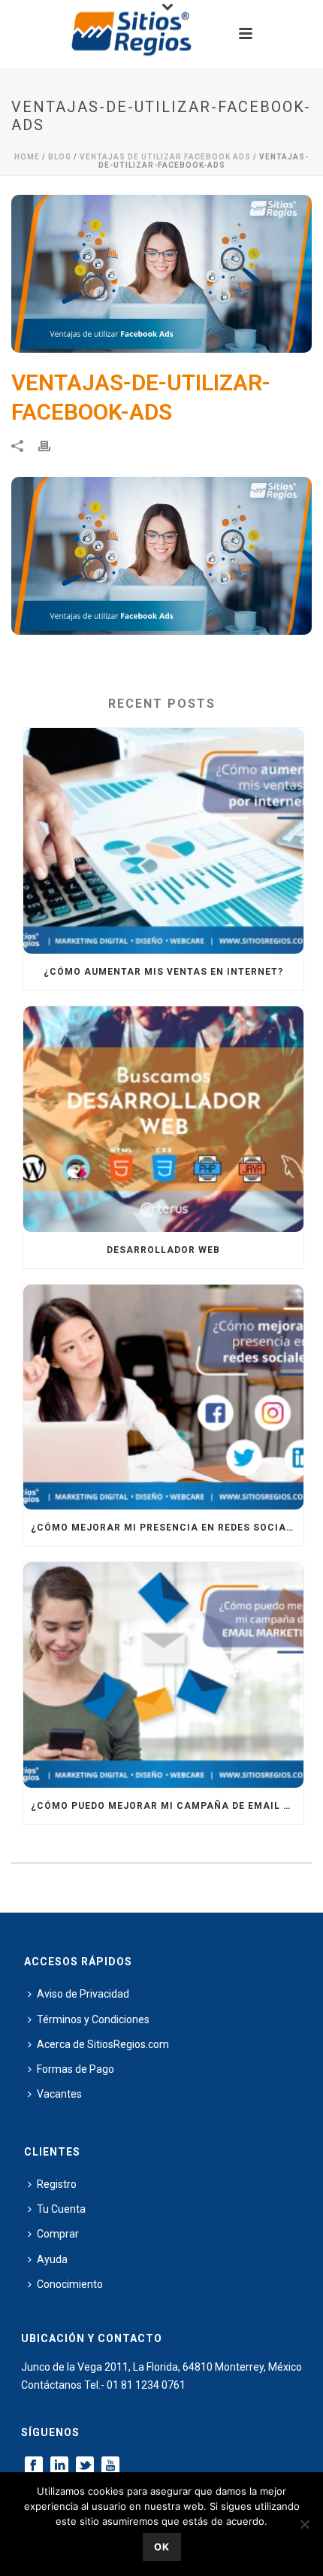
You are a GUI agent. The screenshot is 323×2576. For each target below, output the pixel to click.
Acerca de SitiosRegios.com (103, 2044)
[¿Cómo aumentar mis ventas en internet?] (163, 841)
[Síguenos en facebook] (34, 2466)
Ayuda (52, 2259)
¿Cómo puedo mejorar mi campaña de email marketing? (167, 1806)
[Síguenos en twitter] (85, 2466)
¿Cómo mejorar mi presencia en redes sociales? (167, 1528)
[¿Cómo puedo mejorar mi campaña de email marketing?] (163, 1675)
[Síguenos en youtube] (110, 2466)
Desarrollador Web (163, 1250)
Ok (162, 2547)
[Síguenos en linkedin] (59, 2466)
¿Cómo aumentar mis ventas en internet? (163, 972)
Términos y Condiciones (93, 2019)
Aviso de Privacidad (83, 1994)
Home (27, 157)
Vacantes (59, 2094)
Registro (57, 2184)
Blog (60, 157)
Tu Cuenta (61, 2209)
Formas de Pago (75, 2069)
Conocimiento (70, 2284)
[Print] (52, 446)
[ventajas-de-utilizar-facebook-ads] (161, 274)
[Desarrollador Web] (163, 1119)
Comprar (58, 2234)
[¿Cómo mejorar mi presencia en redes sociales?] (163, 1397)
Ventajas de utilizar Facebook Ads (165, 157)
